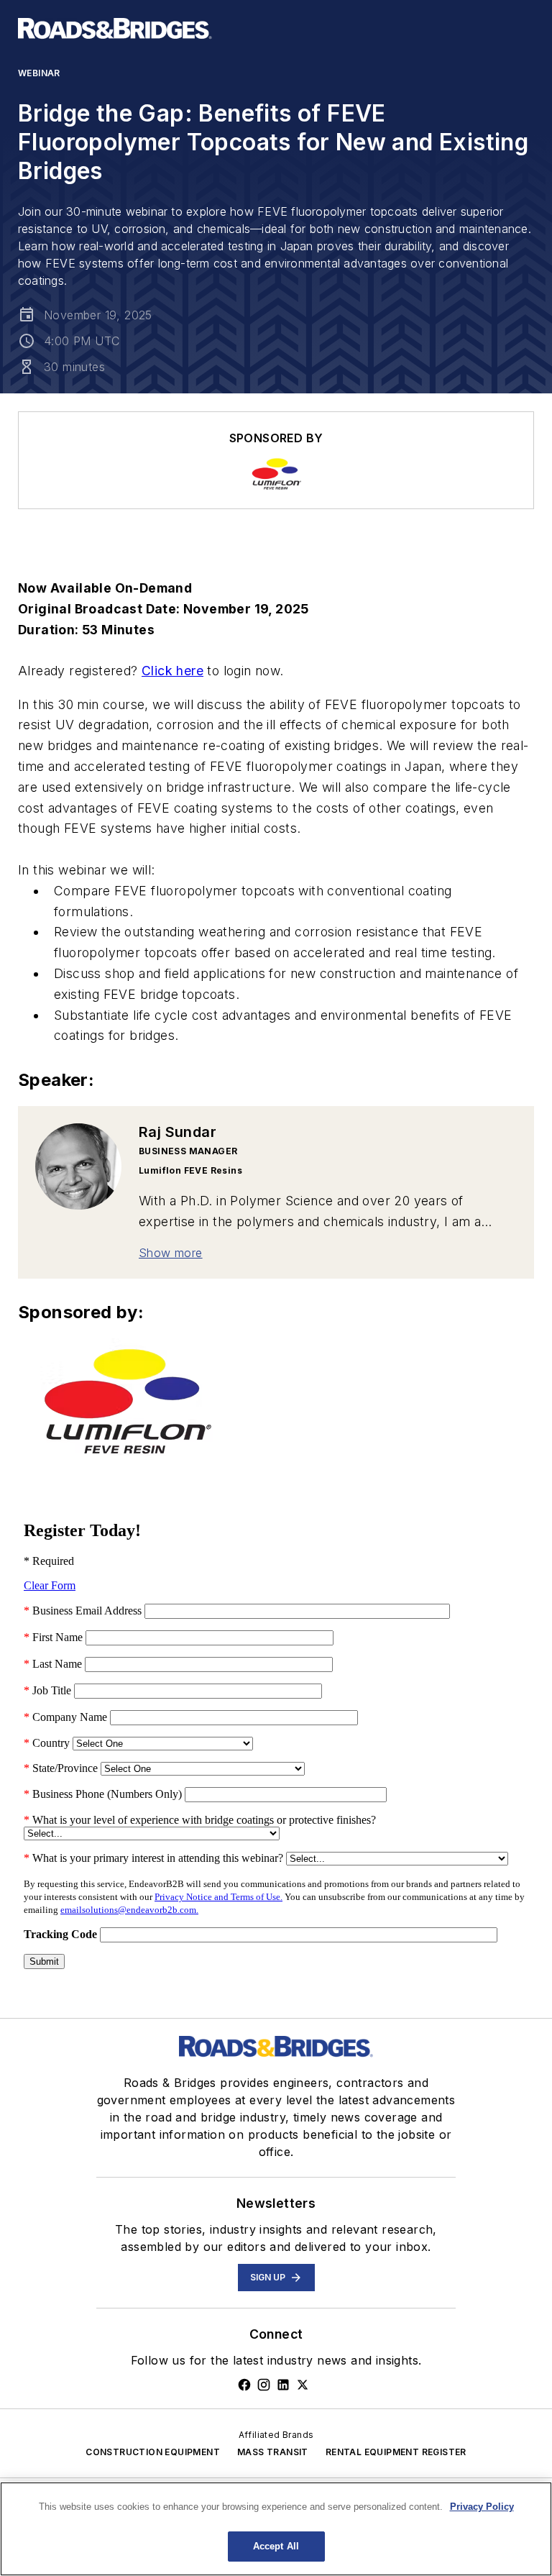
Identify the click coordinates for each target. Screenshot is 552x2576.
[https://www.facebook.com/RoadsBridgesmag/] (244, 2385)
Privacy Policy (482, 2507)
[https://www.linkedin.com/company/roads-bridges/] (283, 2385)
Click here (172, 671)
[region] (276, 2529)
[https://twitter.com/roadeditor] (303, 2385)
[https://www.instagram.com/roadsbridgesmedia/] (264, 2385)
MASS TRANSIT (273, 2452)
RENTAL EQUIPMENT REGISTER (396, 2452)
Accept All (276, 2546)
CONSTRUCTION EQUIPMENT (153, 2452)
